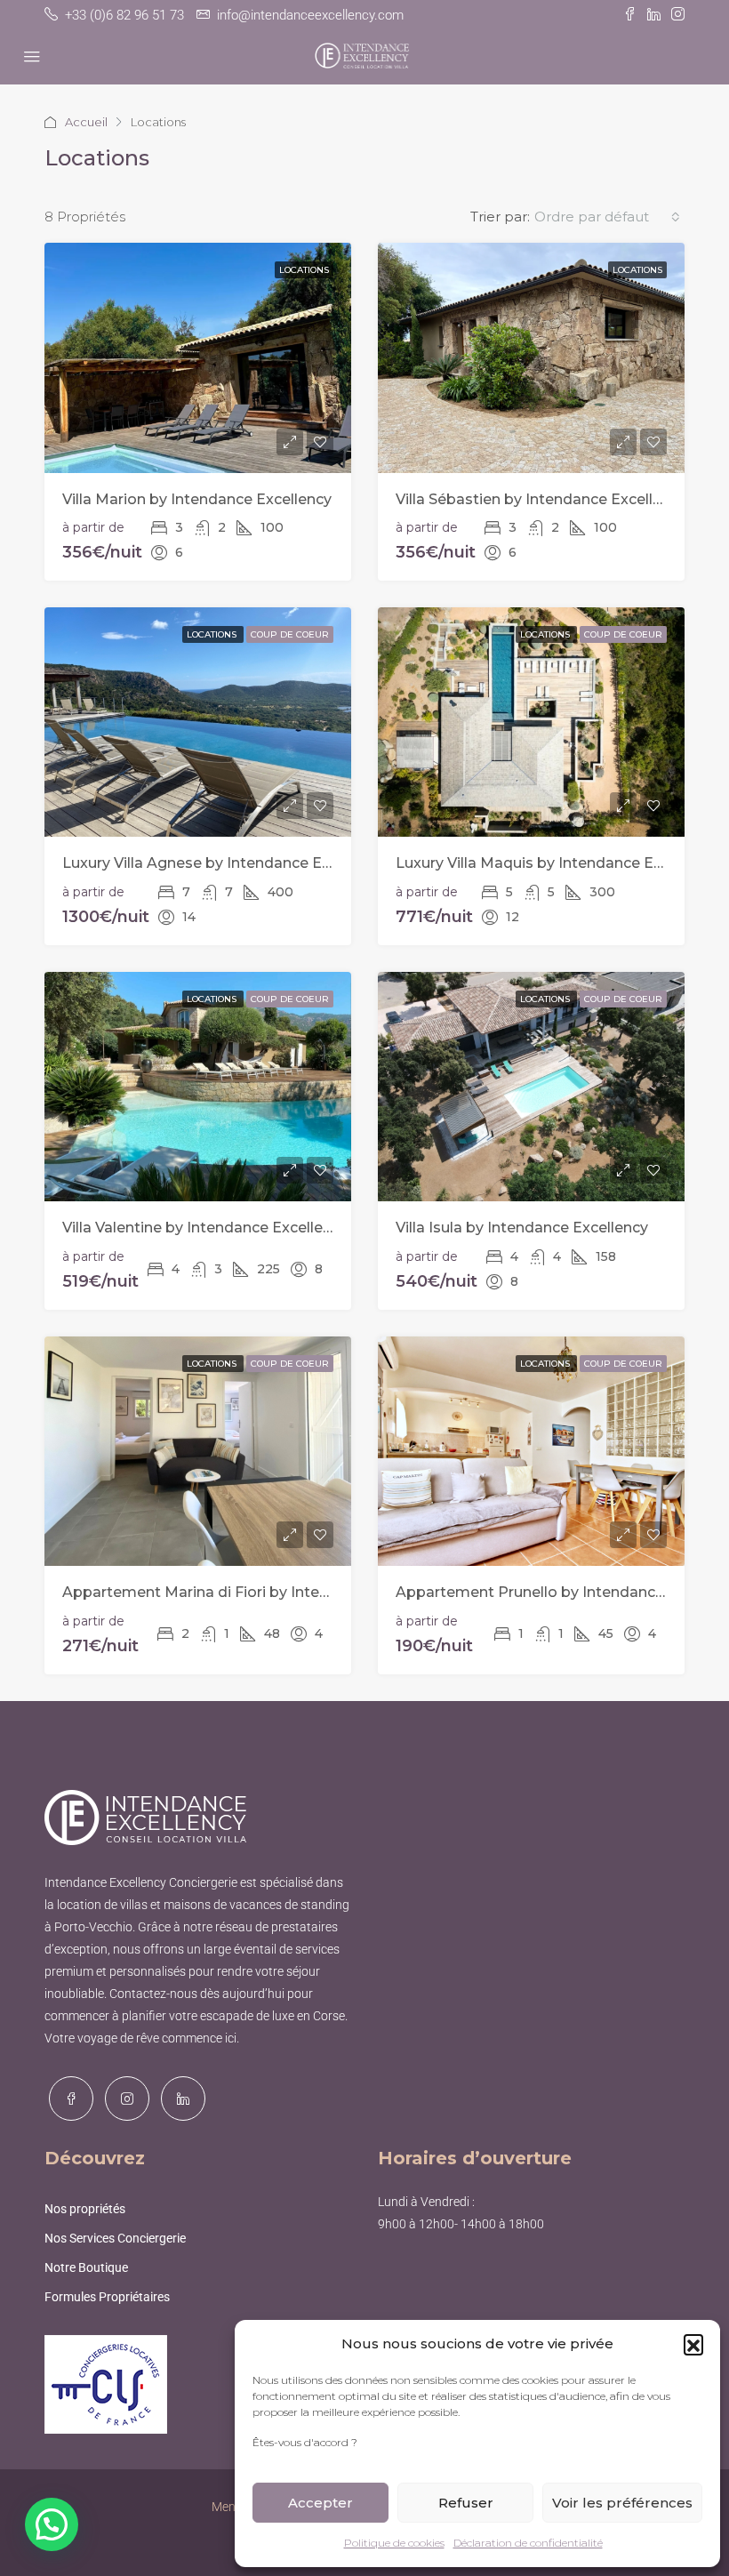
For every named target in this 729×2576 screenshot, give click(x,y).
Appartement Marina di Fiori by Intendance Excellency (257, 1592)
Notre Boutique (86, 2267)
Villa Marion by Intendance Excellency (197, 499)
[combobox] (607, 217)
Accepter (320, 2503)
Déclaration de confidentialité (528, 2543)
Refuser (466, 2503)
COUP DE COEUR (290, 634)
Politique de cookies (394, 2543)
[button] (693, 2344)
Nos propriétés (85, 2209)
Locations (304, 270)
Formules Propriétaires (107, 2297)
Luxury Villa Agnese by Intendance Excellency (225, 863)
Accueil (86, 122)
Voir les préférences (622, 2503)
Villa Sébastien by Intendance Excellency (541, 499)
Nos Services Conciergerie (115, 2238)
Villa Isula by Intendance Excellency (522, 1228)
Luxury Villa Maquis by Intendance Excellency (557, 863)
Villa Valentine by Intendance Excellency (205, 1228)
